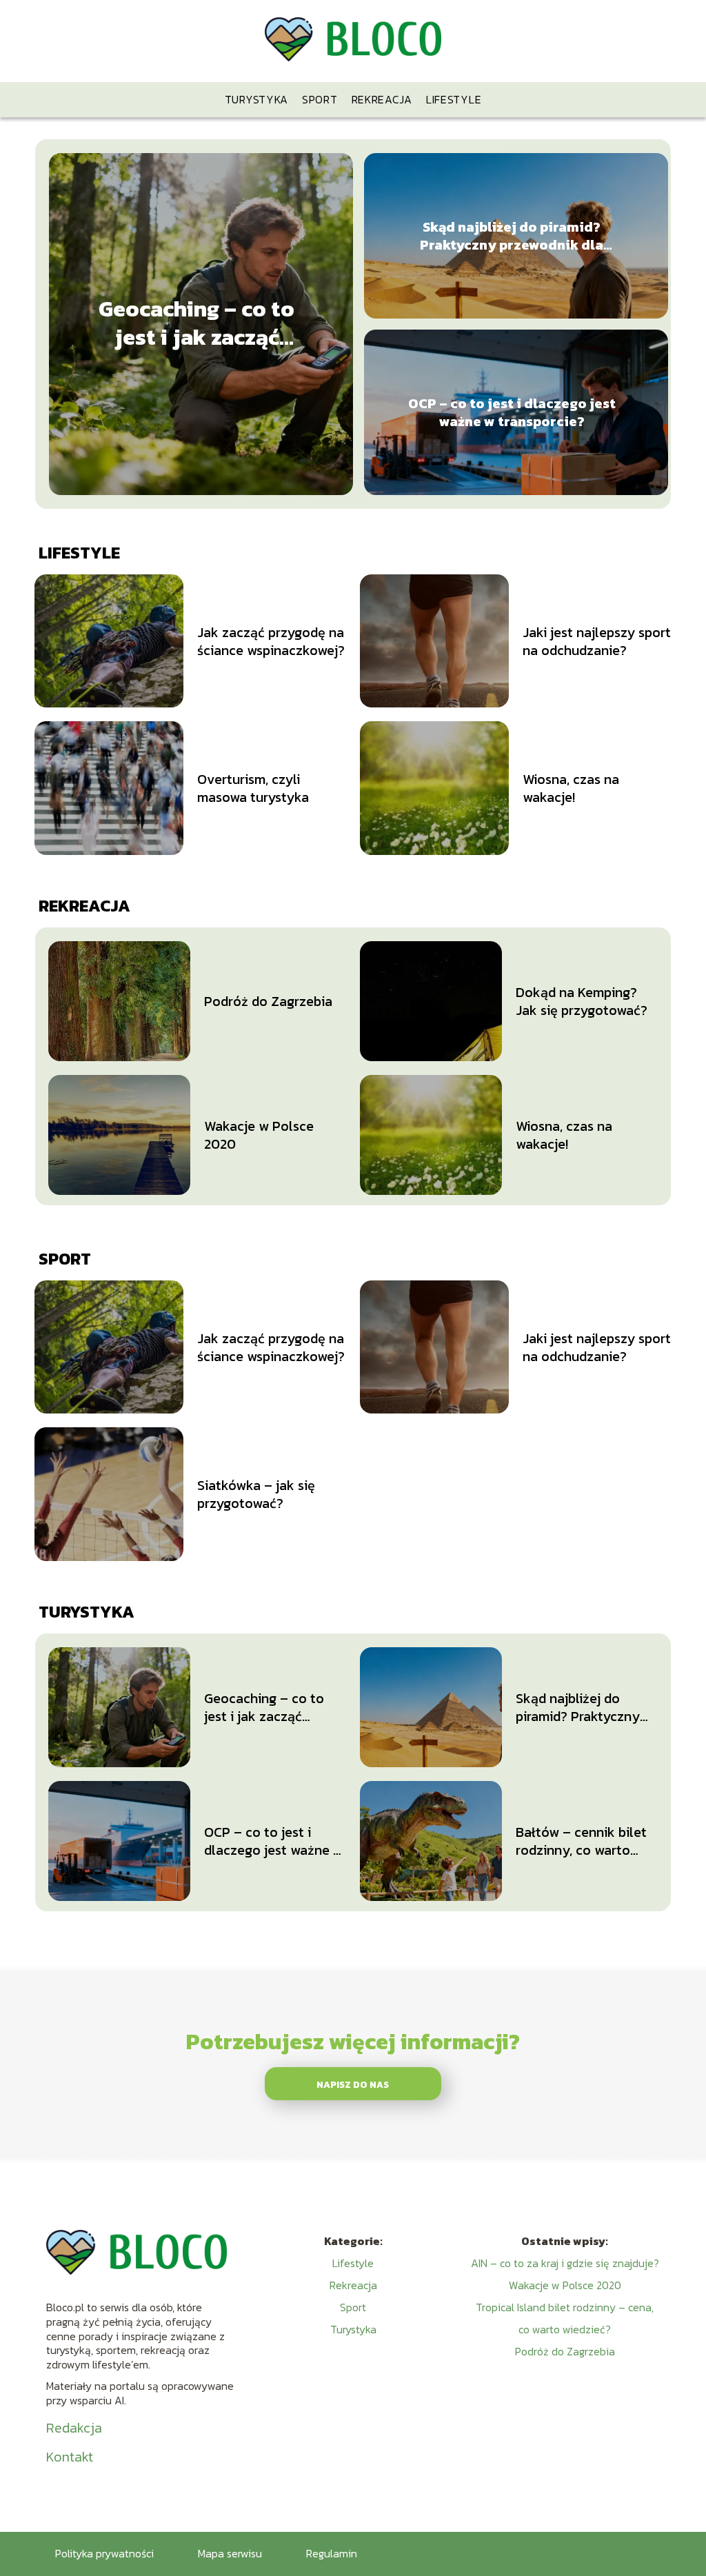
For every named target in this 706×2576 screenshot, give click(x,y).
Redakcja (74, 2428)
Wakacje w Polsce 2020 (259, 1135)
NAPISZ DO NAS (353, 2084)
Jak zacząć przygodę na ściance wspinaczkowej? (271, 641)
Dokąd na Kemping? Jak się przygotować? (582, 1001)
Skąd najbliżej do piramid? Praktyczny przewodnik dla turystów (512, 236)
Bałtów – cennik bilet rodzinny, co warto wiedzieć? (581, 1841)
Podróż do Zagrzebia (268, 1001)
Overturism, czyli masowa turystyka (253, 788)
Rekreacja (382, 99)
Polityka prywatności (104, 2553)
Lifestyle (454, 99)
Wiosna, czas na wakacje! (571, 788)
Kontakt (70, 2457)
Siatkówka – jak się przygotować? (256, 1494)
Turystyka (256, 99)
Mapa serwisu (230, 2553)
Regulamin (332, 2553)
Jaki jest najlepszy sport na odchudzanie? (597, 641)
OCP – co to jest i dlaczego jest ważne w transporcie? (512, 412)
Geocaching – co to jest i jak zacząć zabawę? (196, 324)
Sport (320, 99)
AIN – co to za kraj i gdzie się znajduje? (565, 2263)
